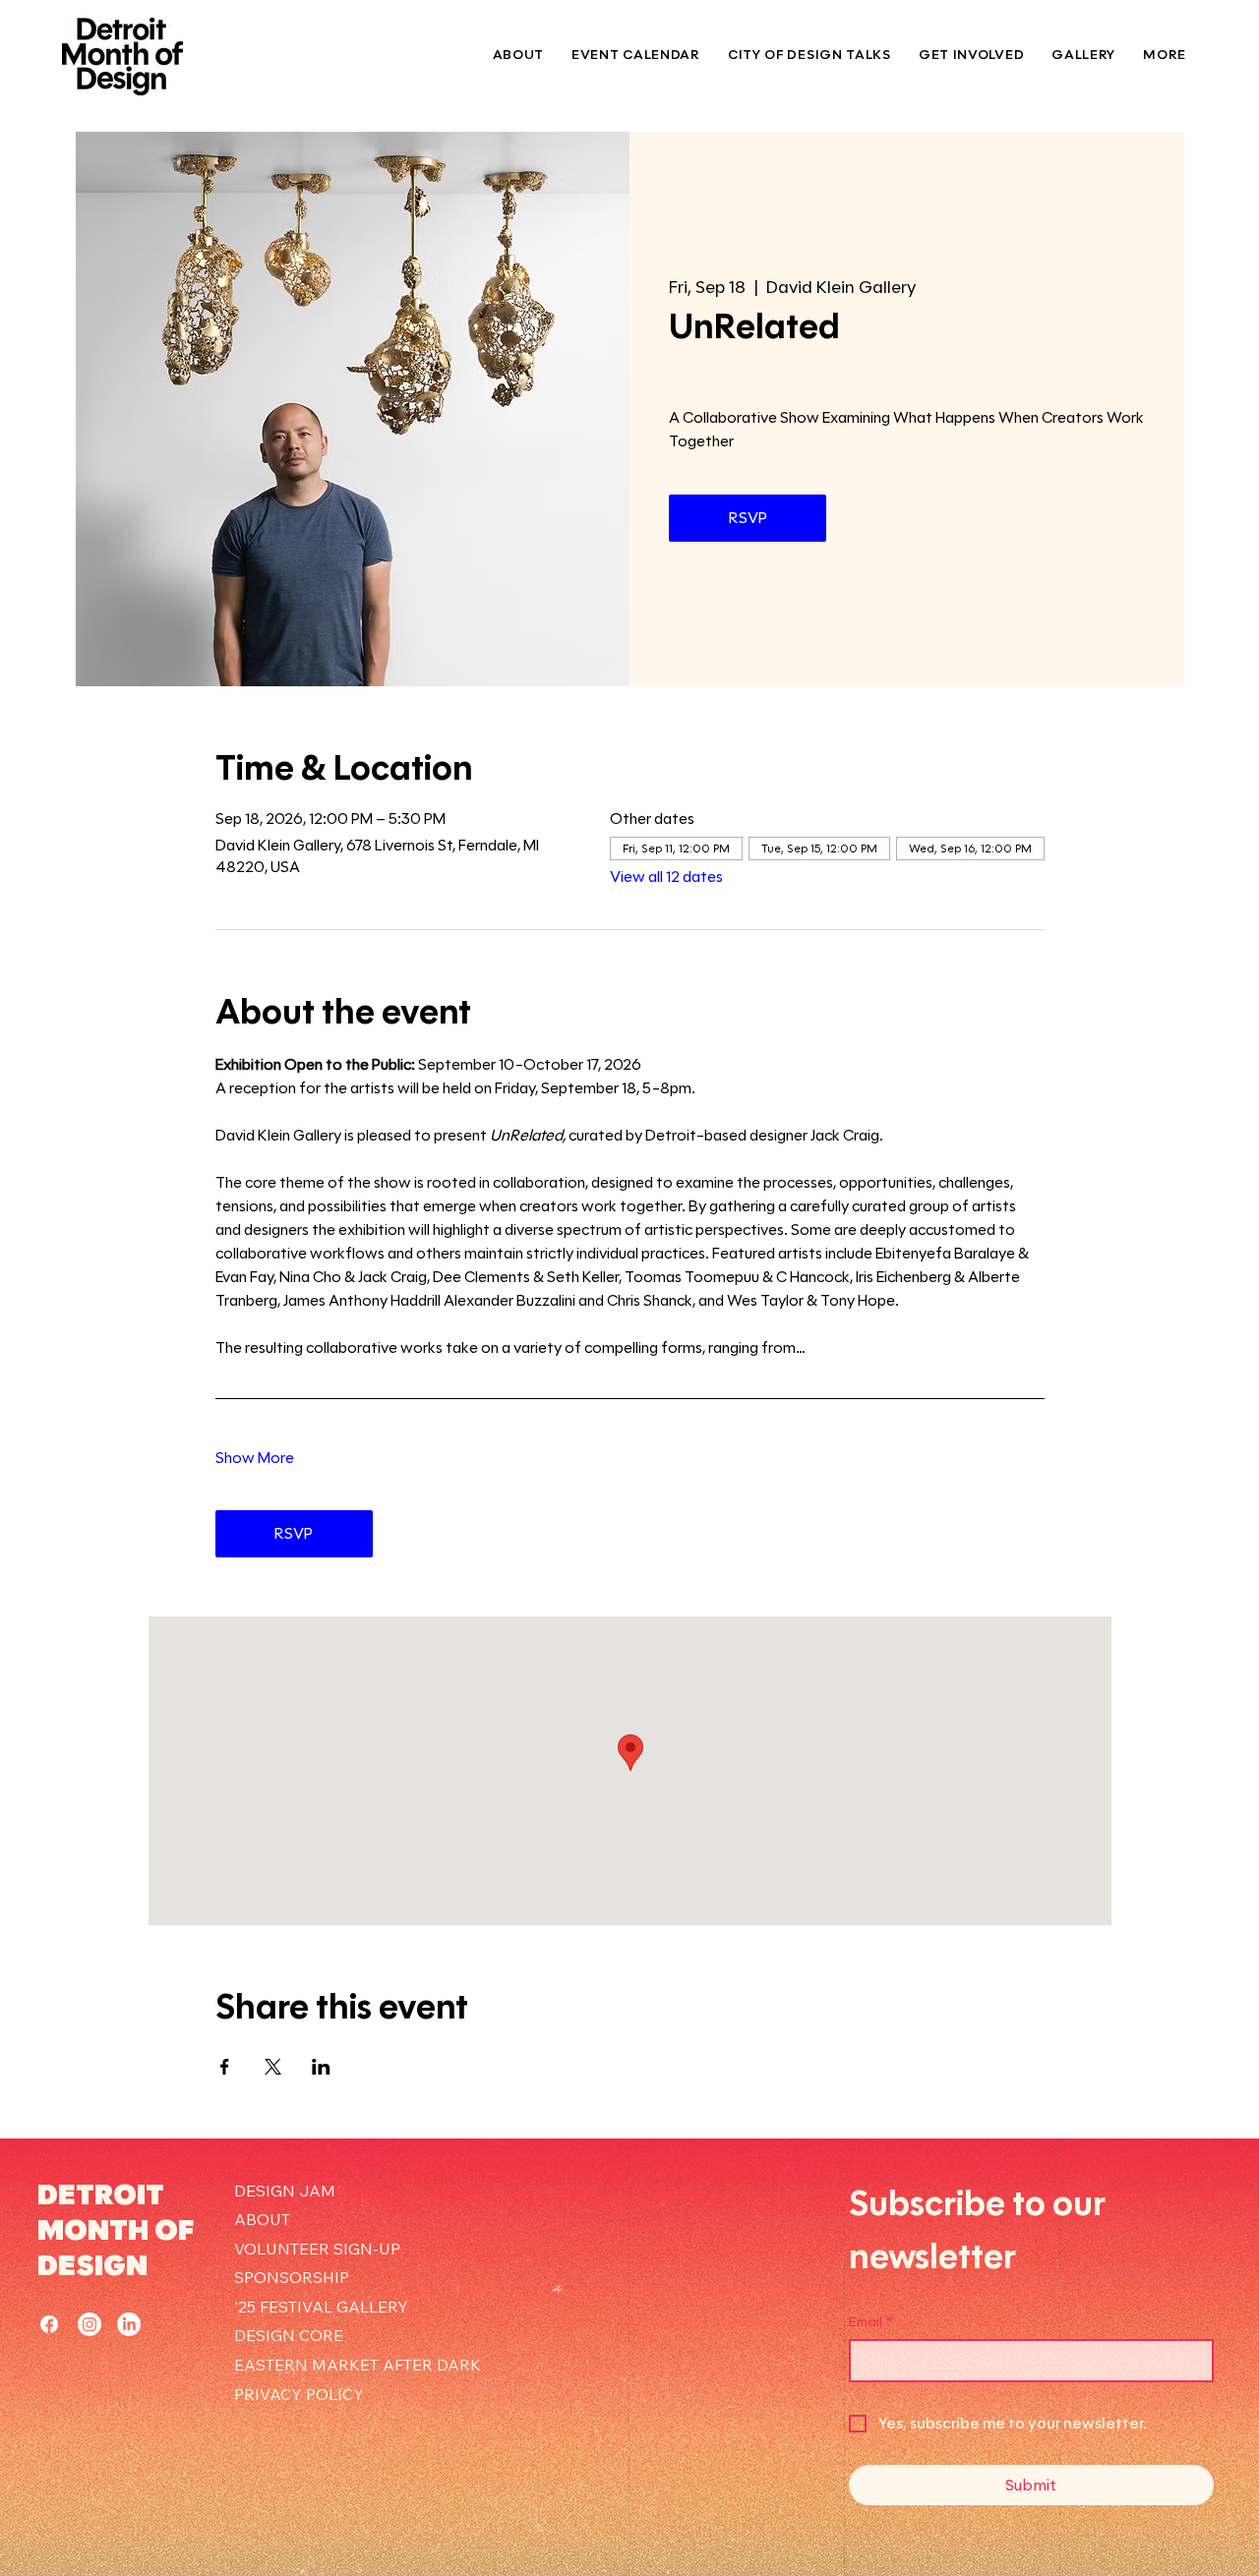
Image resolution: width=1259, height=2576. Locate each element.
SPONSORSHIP (292, 2277)
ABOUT (262, 2219)
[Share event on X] (273, 2067)
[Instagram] (90, 2324)
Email (871, 2322)
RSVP (748, 518)
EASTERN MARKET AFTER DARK (358, 2365)
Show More (255, 1458)
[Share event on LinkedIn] (321, 2067)
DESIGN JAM (285, 2191)
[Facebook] (49, 2324)
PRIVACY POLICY (299, 2394)
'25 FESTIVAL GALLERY (321, 2307)
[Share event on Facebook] (225, 2067)
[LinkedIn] (129, 2324)
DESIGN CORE (289, 2335)
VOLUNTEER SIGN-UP (317, 2249)
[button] (971, 55)
